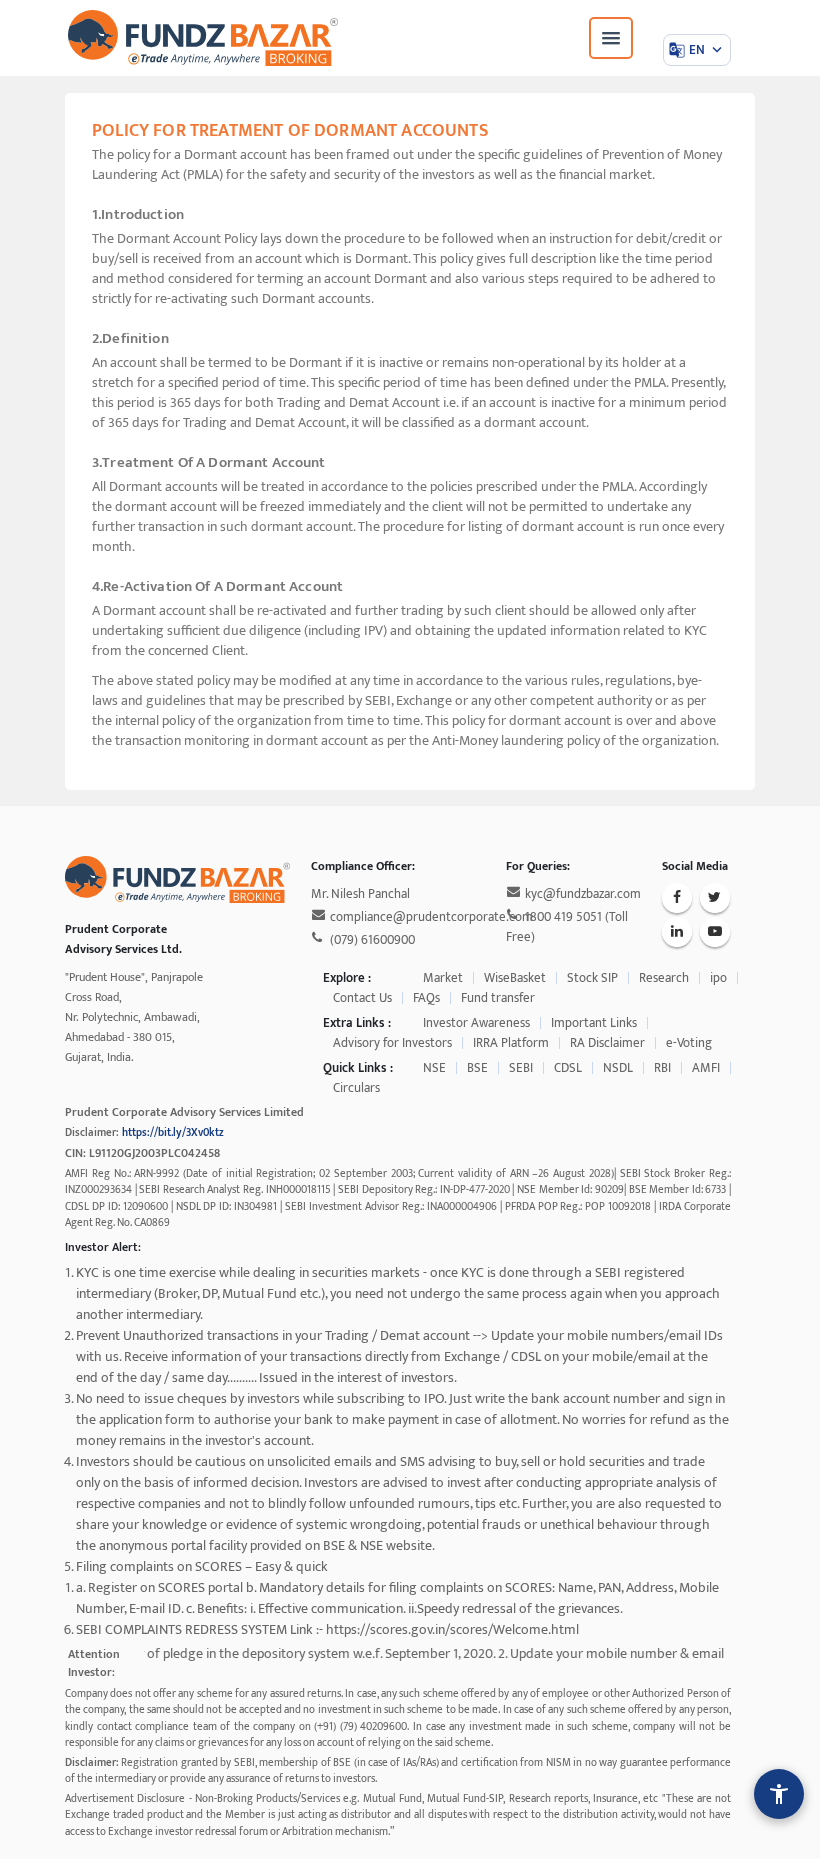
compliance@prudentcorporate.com (431, 917)
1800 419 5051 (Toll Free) (567, 927)
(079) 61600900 (372, 940)
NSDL (618, 1068)
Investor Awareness (476, 1023)
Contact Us (362, 998)
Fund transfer (498, 998)
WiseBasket (515, 978)
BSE (477, 1068)
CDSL (568, 1068)
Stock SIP (592, 978)
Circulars (356, 1088)
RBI (662, 1068)
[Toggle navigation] (611, 38)
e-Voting (689, 1043)
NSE (434, 1068)
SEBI (521, 1068)
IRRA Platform (511, 1043)
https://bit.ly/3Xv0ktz (173, 1133)
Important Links (594, 1023)
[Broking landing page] (177, 878)
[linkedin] (677, 932)
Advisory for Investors (392, 1043)
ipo (718, 978)
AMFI (706, 1068)
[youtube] (715, 932)
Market (443, 978)
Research (664, 978)
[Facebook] (677, 898)
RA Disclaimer (607, 1043)
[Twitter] (715, 898)
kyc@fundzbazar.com (583, 894)
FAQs (426, 998)
